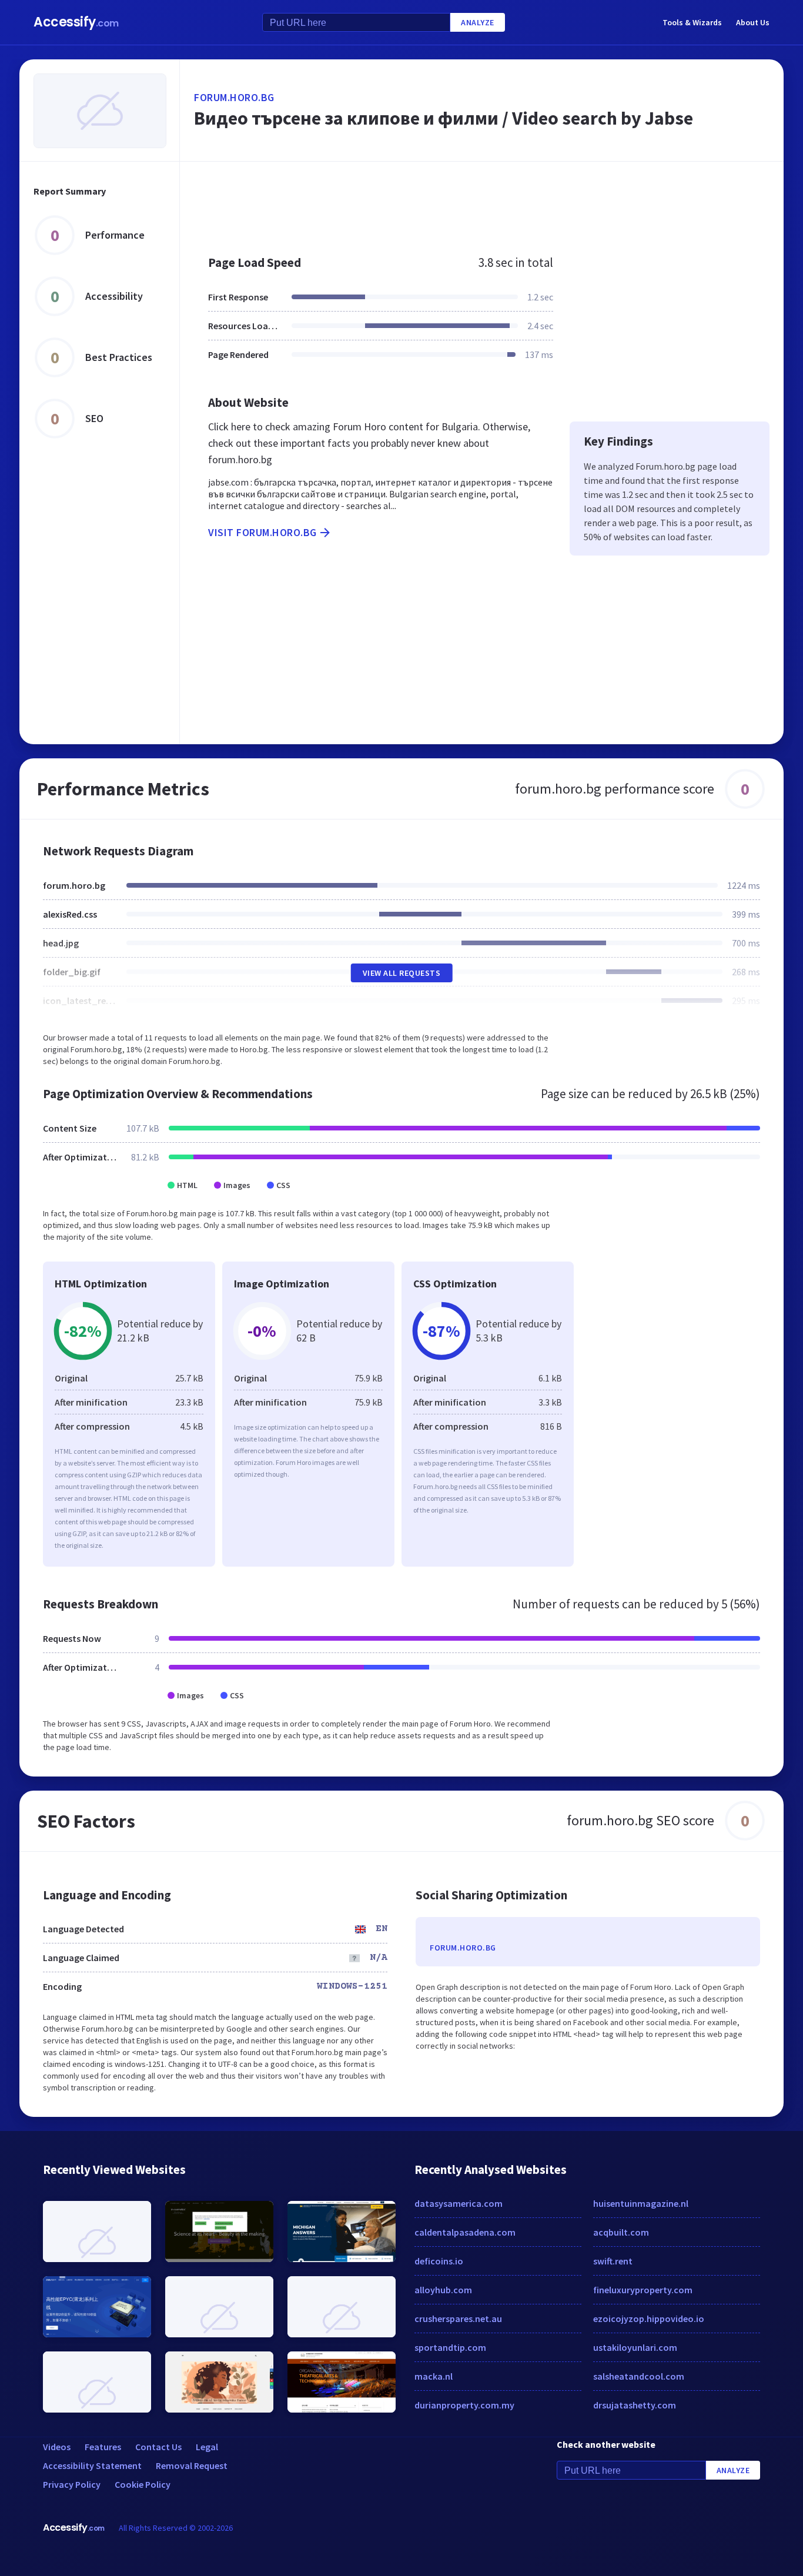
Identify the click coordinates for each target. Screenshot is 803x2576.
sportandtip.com (450, 2347)
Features (103, 2447)
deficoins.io (439, 2261)
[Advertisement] (482, 202)
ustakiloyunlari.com (635, 2347)
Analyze (478, 22)
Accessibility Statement (92, 2465)
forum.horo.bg (234, 97)
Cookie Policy (143, 2484)
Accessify (76, 22)
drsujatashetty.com (635, 2405)
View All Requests (402, 973)
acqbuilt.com (621, 2232)
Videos (57, 2447)
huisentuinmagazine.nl (641, 2203)
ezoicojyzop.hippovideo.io (649, 2319)
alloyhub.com (443, 2290)
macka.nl (434, 2376)
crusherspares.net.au (458, 2319)
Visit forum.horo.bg (262, 532)
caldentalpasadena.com (465, 2232)
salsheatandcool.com (639, 2376)
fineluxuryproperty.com (643, 2290)
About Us (753, 22)
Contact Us (158, 2447)
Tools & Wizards (692, 22)
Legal (207, 2447)
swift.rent (613, 2261)
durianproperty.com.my (464, 2405)
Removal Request (192, 2465)
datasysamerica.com (459, 2203)
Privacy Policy (72, 2484)
